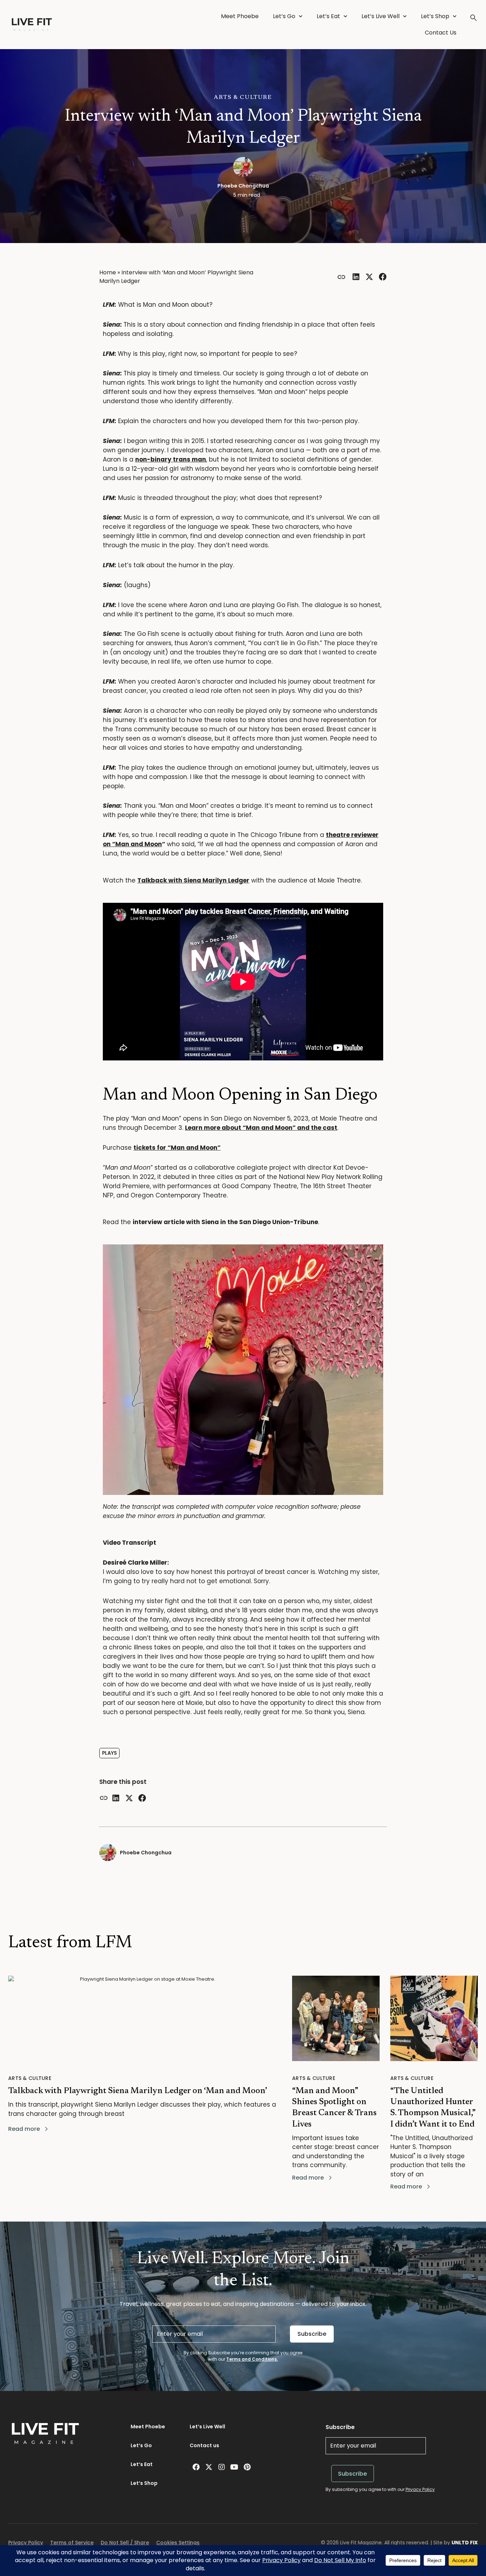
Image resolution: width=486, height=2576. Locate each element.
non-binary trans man (171, 459)
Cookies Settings (178, 2543)
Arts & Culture (243, 98)
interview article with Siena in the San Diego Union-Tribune (225, 1222)
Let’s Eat (328, 16)
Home (108, 272)
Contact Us (441, 33)
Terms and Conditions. (252, 2359)
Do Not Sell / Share (125, 2543)
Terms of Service (72, 2543)
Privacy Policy (420, 2489)
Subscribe (312, 2334)
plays (109, 1753)
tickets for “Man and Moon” (177, 1148)
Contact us (204, 2445)
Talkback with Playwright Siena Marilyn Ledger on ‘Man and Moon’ (138, 2091)
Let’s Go (284, 16)
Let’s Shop (435, 16)
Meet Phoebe (240, 16)
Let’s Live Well (381, 16)
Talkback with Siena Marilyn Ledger (193, 880)
